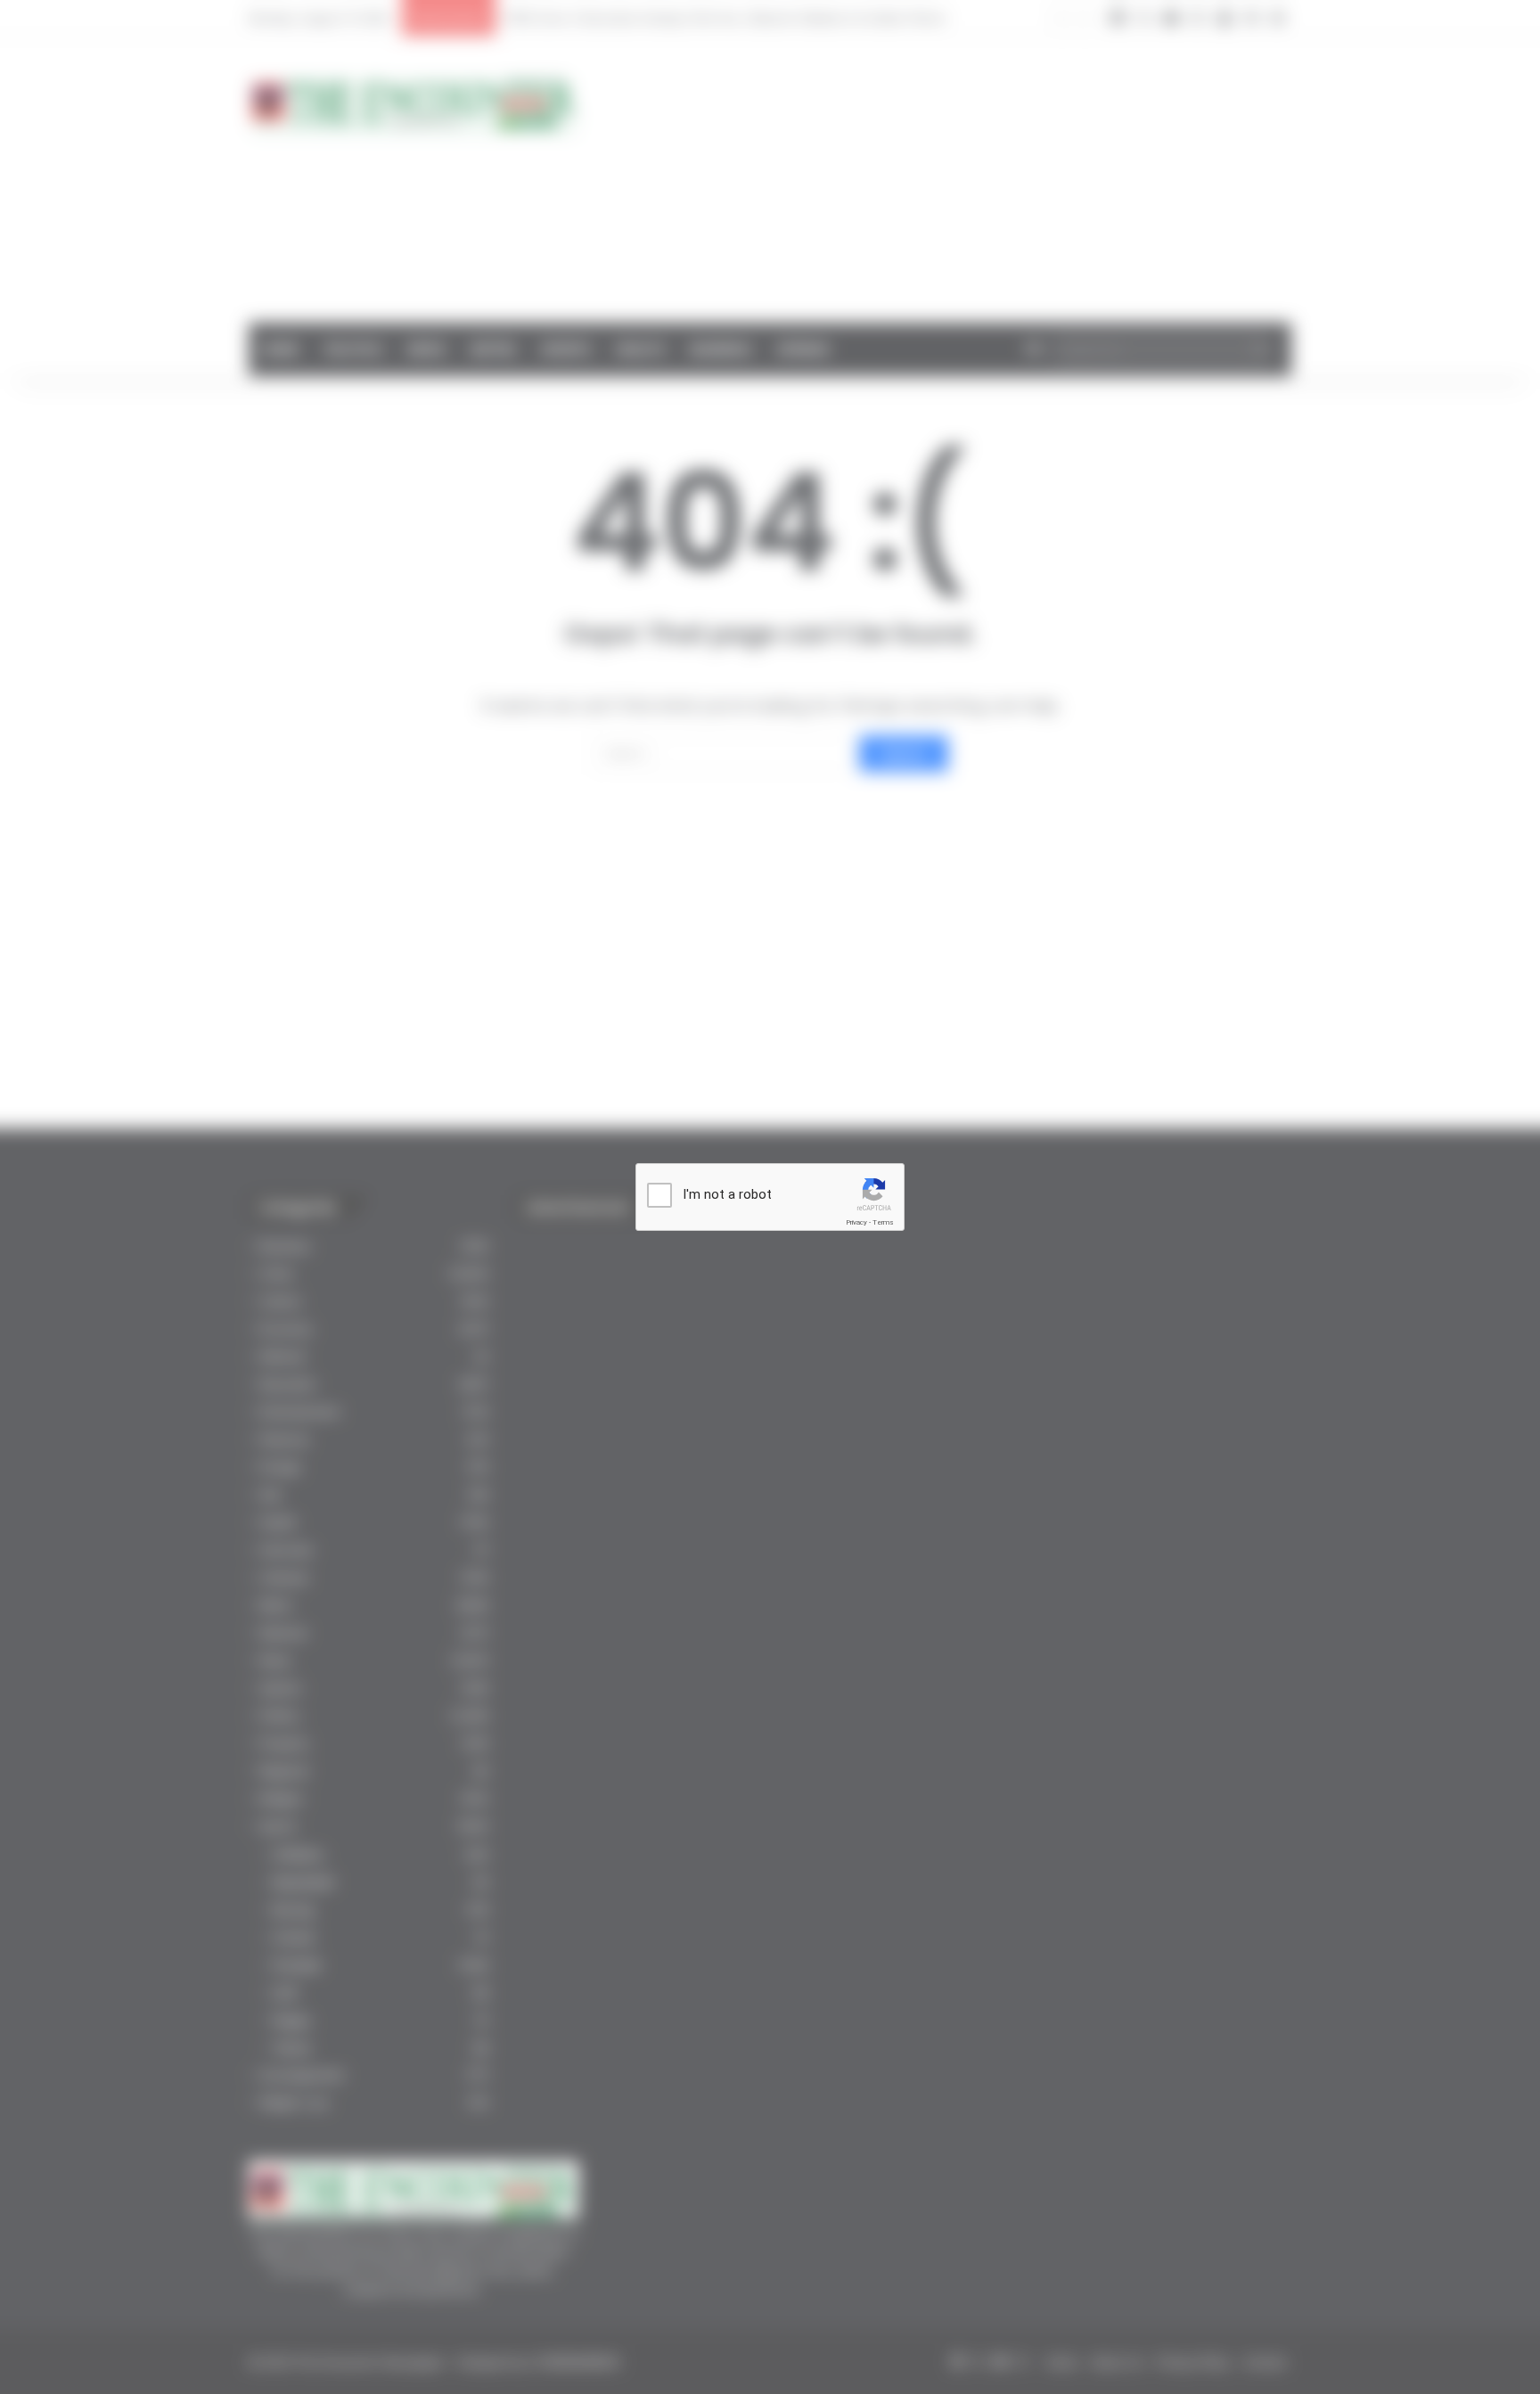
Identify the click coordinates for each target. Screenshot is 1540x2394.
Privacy (856, 1222)
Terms (883, 1222)
